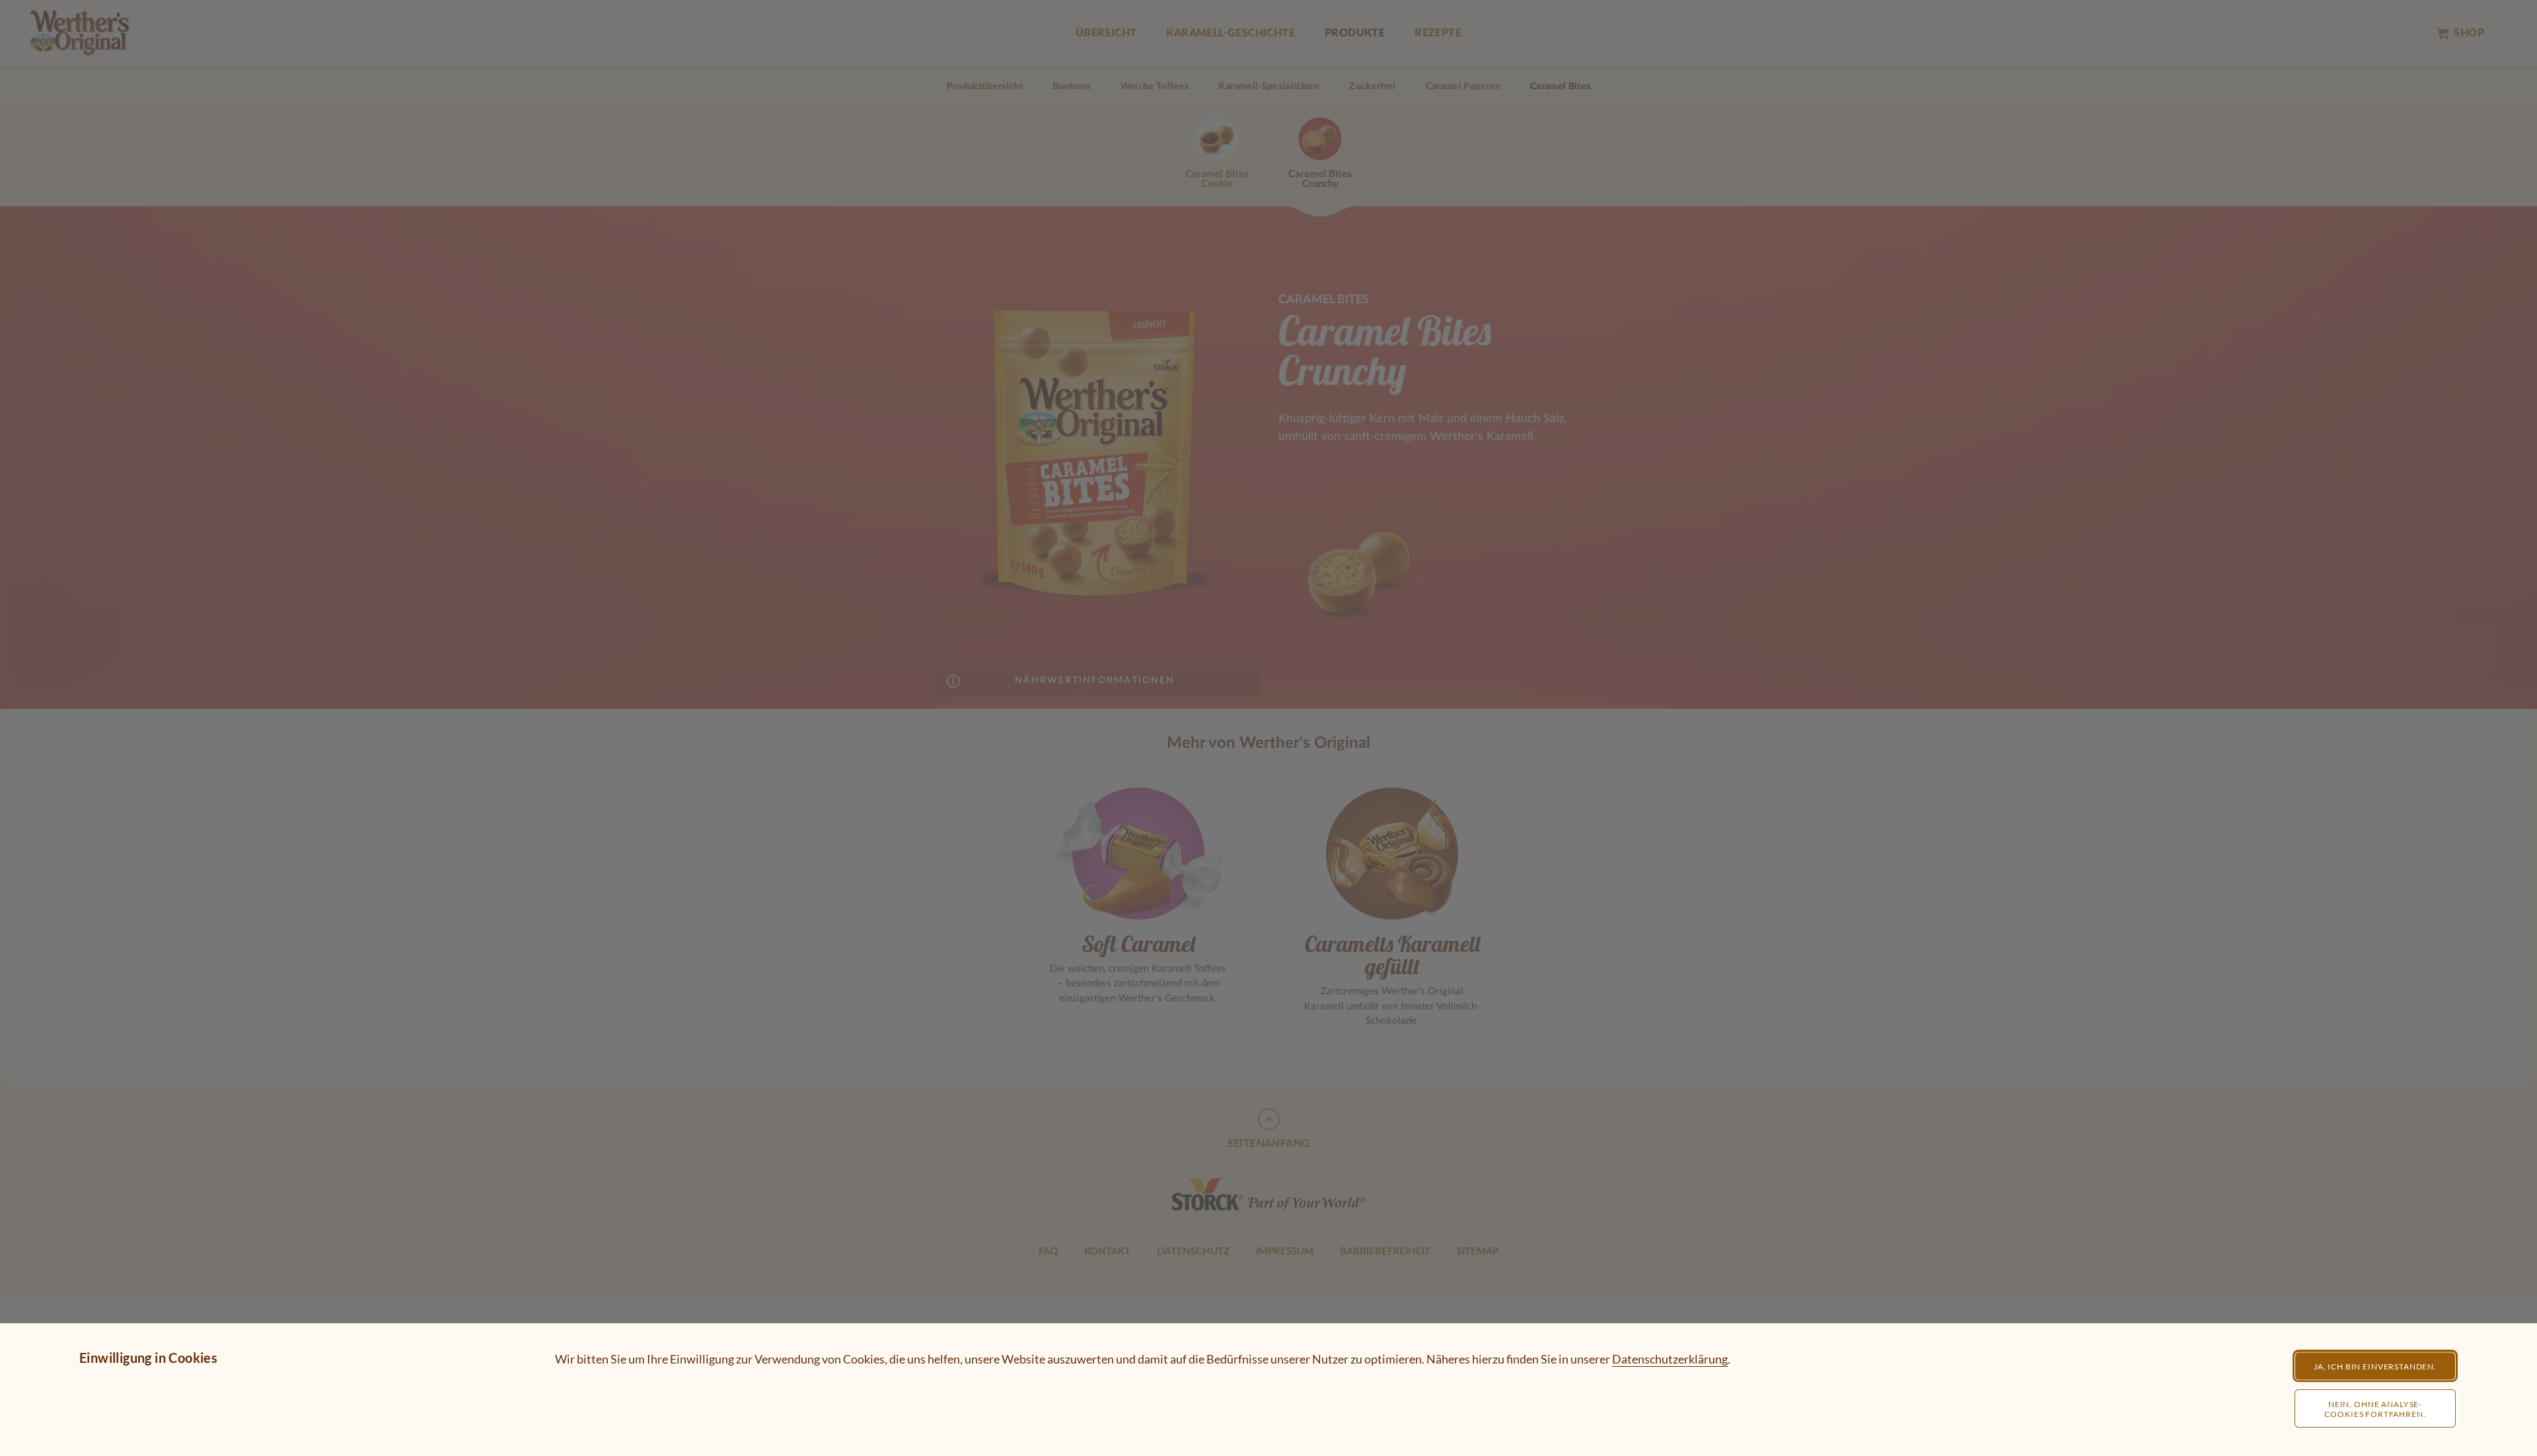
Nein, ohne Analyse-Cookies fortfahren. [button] (2375, 1409)
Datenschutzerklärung (1670, 1359)
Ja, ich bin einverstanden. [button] (2375, 1366)
